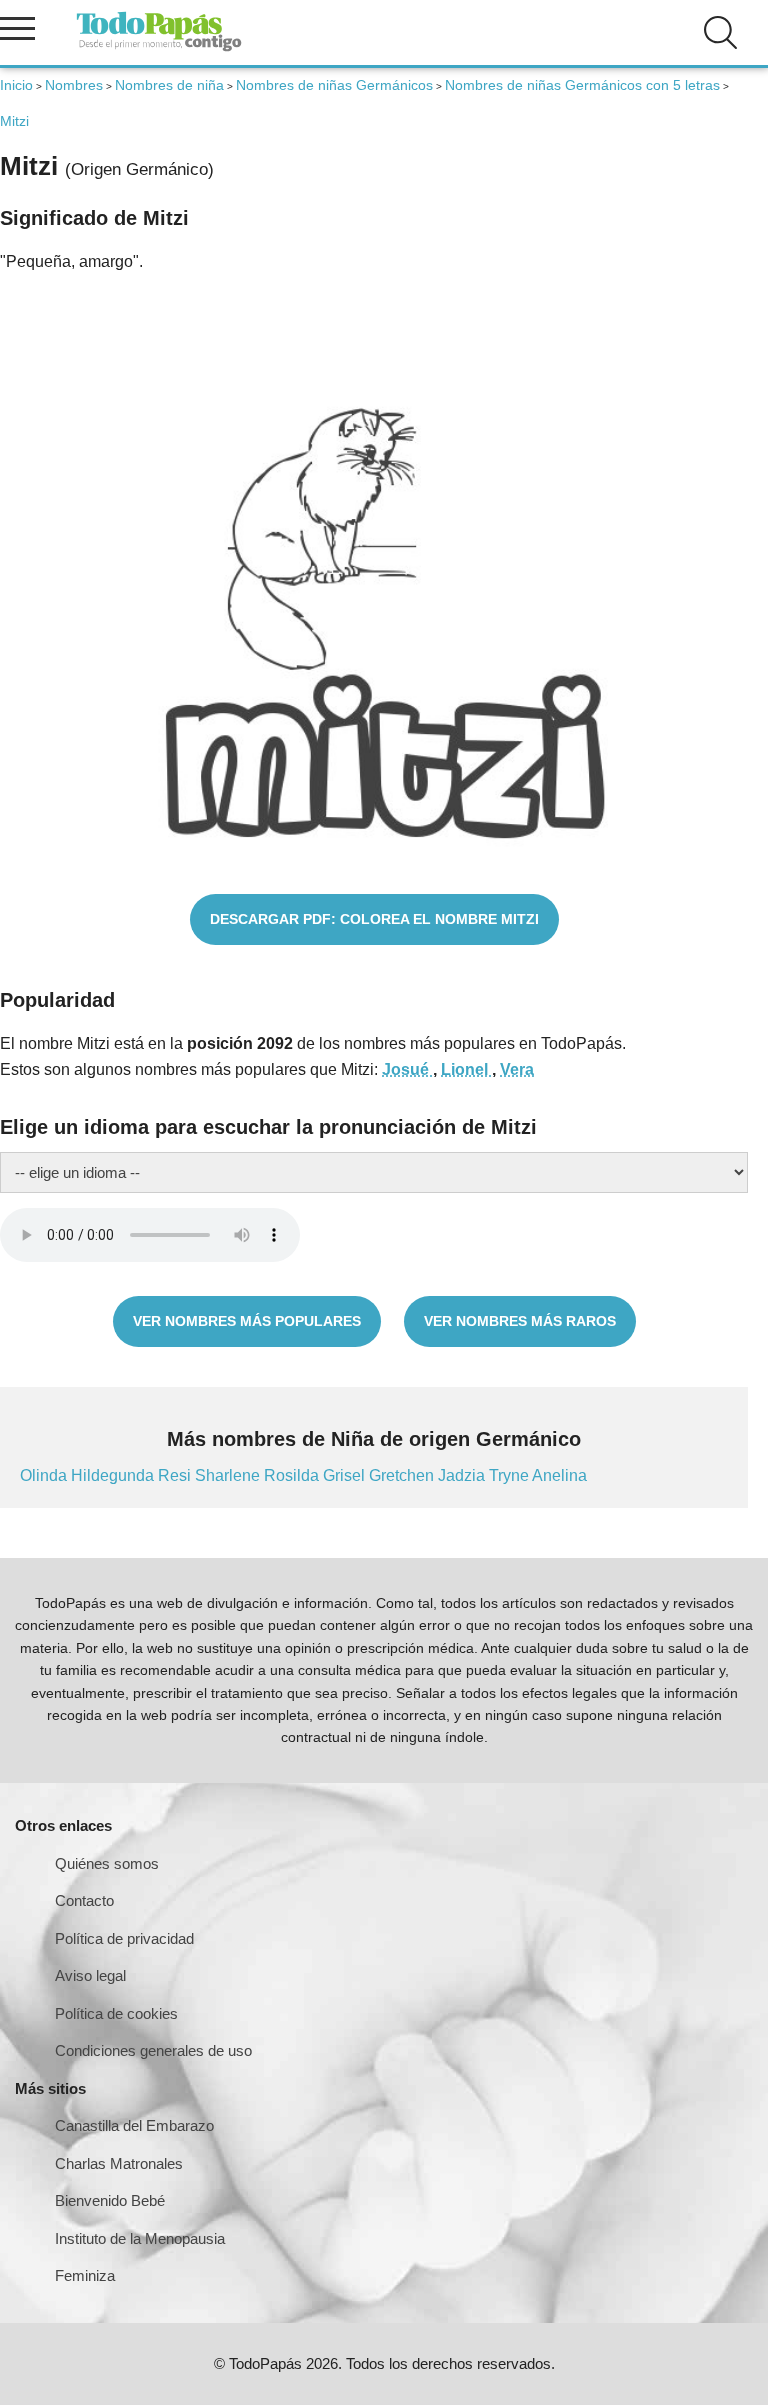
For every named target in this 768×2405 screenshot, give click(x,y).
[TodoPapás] (159, 48)
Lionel (466, 1069)
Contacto (84, 1900)
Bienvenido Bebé (110, 2200)
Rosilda (293, 1475)
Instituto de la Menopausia (140, 2238)
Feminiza (85, 2275)
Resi (176, 1475)
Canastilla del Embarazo (134, 2125)
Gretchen (403, 1475)
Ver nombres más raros (520, 1321)
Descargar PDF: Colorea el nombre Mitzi (374, 919)
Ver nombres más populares (247, 1321)
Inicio (16, 85)
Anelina (559, 1475)
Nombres (74, 85)
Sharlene (229, 1475)
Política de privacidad (124, 1938)
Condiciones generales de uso (153, 2050)
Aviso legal (90, 1975)
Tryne (510, 1475)
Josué (407, 1069)
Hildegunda (114, 1475)
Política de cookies (116, 2013)
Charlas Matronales (119, 2163)
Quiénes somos (107, 1863)
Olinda (45, 1475)
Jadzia (463, 1475)
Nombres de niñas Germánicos (334, 85)
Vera (517, 1069)
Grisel (346, 1475)
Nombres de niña (169, 85)
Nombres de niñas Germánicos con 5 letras (582, 85)
